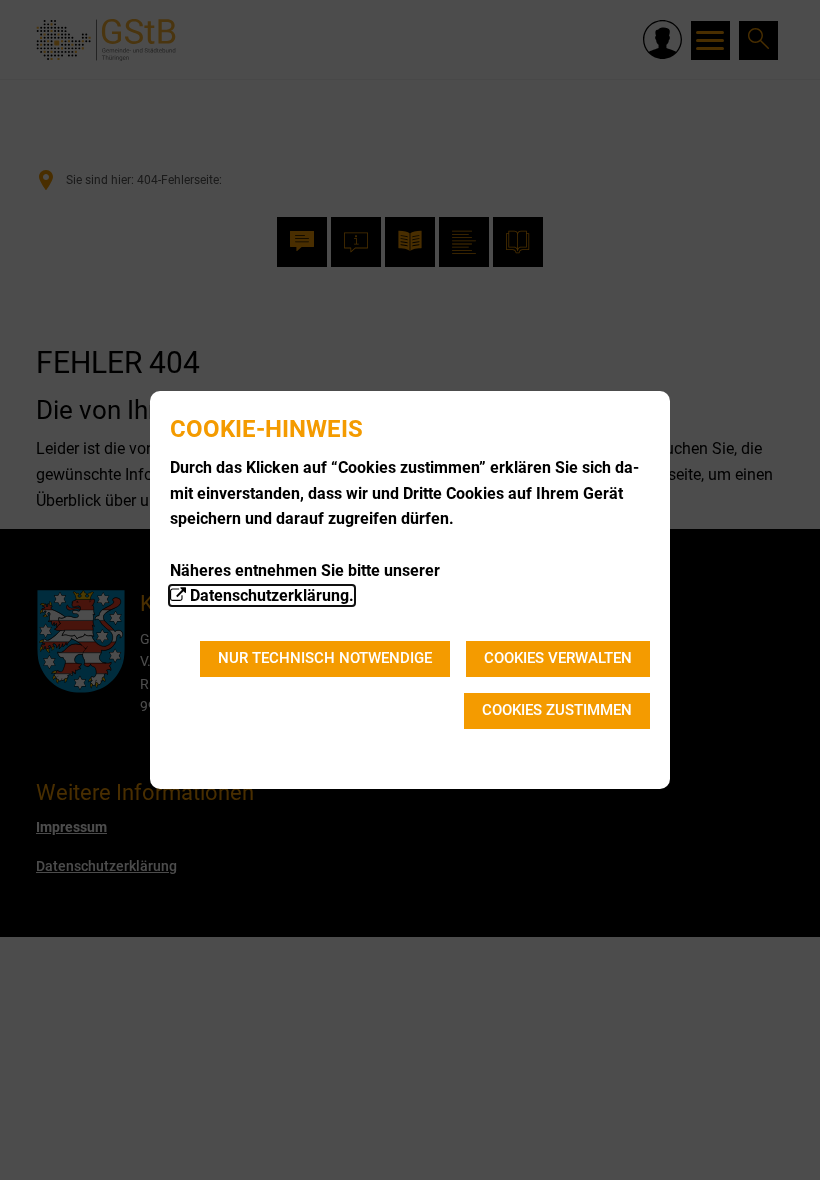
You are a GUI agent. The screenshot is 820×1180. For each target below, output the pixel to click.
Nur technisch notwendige (325, 658)
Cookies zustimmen (557, 710)
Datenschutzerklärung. (272, 595)
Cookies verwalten (558, 658)
